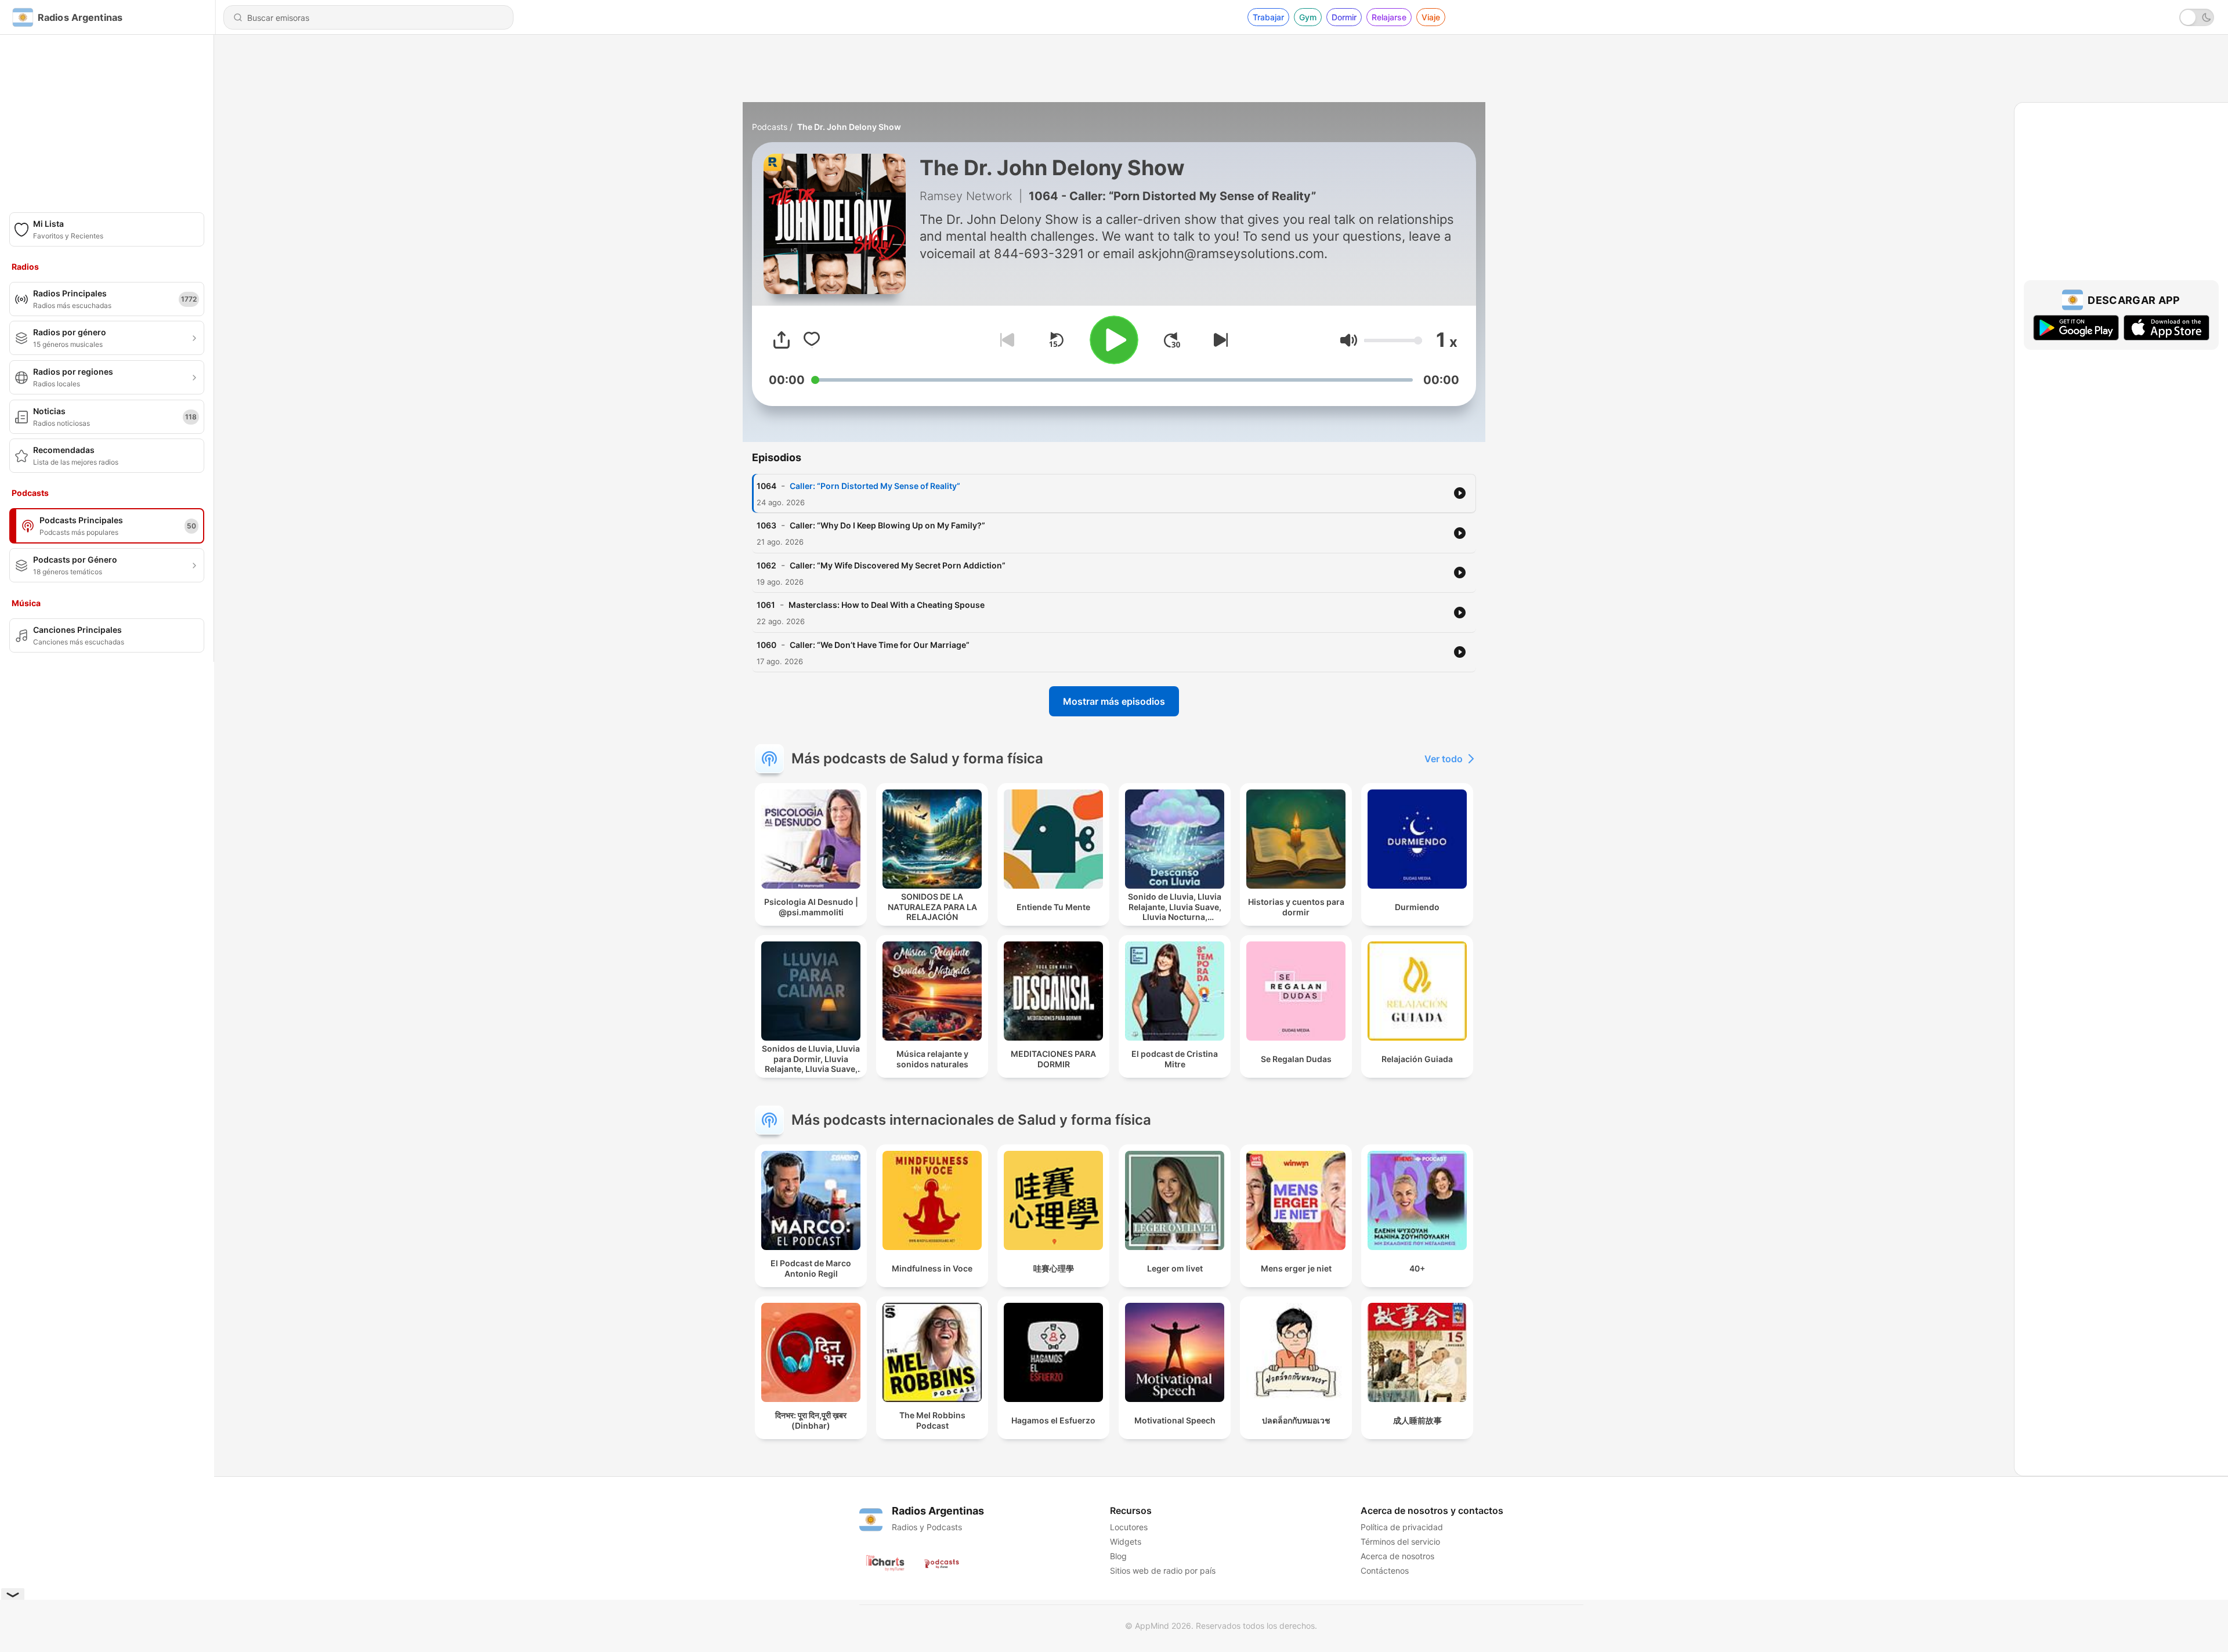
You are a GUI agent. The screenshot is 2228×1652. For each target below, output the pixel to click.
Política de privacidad (1402, 1527)
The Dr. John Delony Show (849, 127)
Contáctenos (1385, 1571)
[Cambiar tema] (2197, 17)
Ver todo (1444, 759)
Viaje (1431, 17)
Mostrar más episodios (1114, 701)
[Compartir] (782, 340)
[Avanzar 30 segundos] (1172, 340)
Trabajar (1268, 17)
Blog (1118, 1556)
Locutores (1129, 1527)
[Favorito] (812, 340)
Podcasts (770, 127)
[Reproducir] (1114, 340)
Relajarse (1389, 17)
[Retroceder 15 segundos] (1056, 340)
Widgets (1126, 1541)
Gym (1308, 17)
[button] (1349, 340)
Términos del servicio (1400, 1541)
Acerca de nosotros (1397, 1556)
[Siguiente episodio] (1218, 340)
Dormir (1344, 17)
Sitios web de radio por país (1163, 1571)
